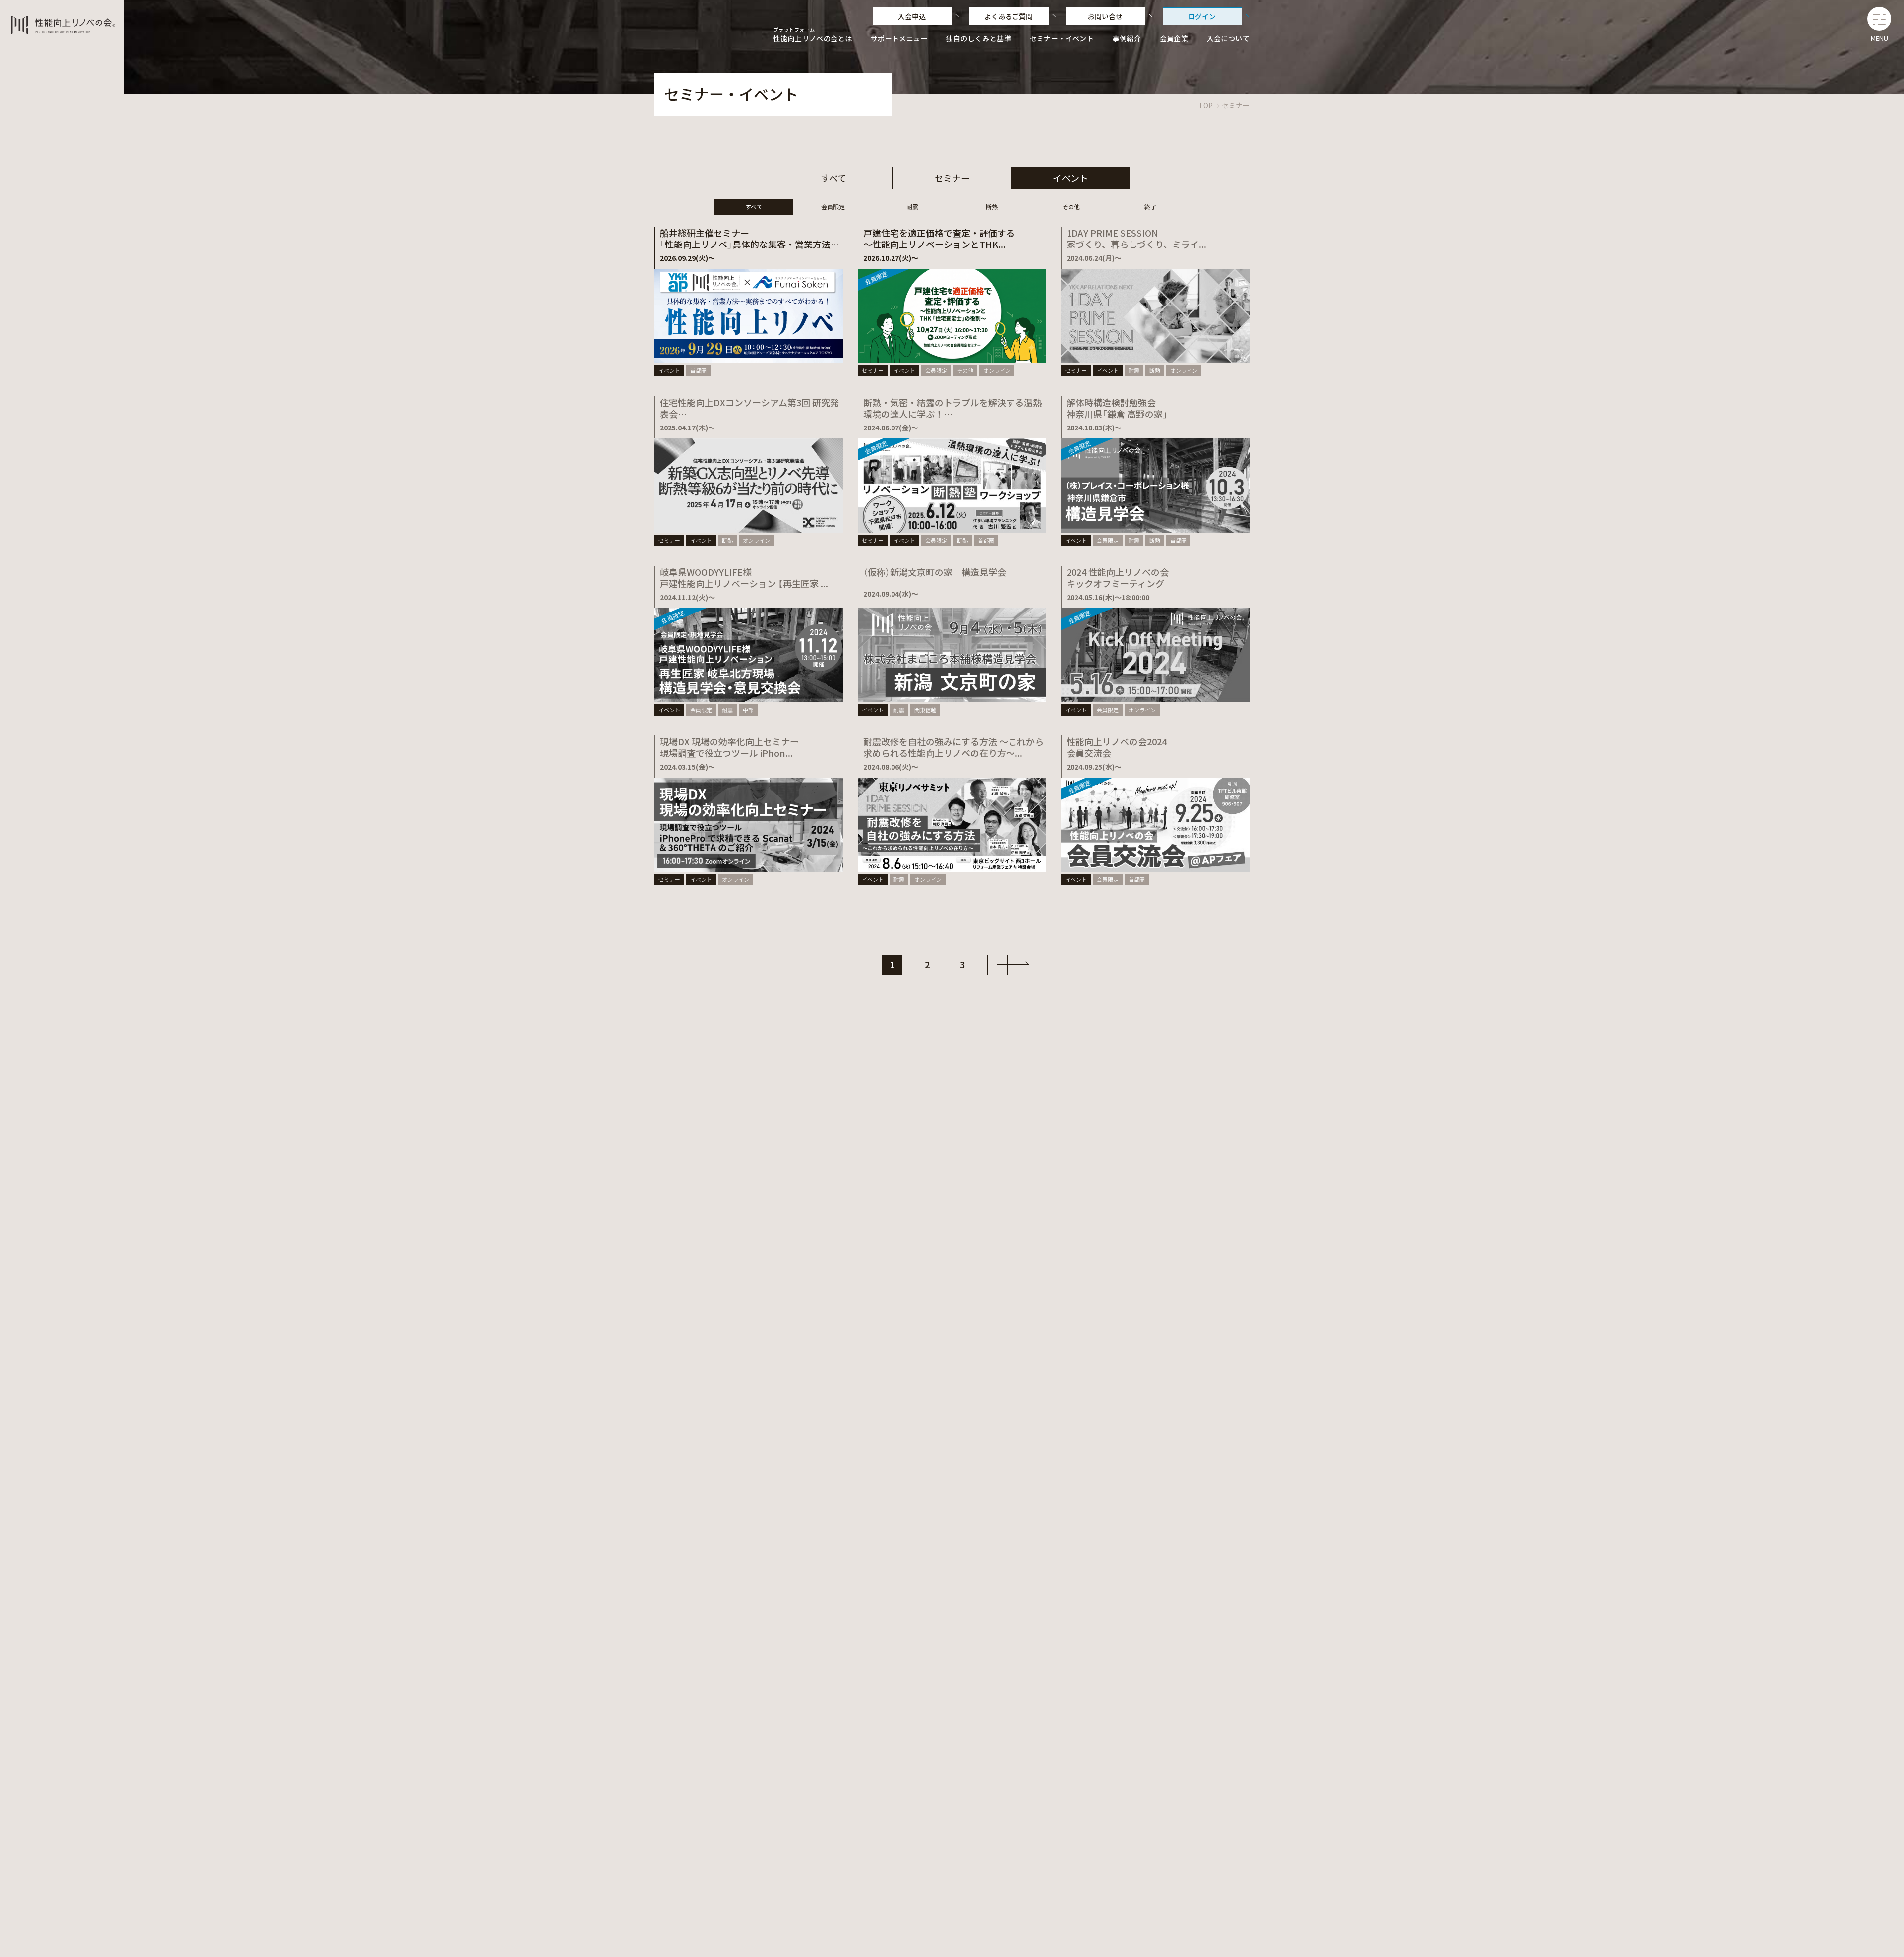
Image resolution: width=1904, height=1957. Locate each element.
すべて (833, 178)
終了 (1150, 207)
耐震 (912, 207)
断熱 (992, 207)
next (997, 965)
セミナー (1236, 105)
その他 (1071, 207)
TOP (1206, 105)
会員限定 (833, 207)
